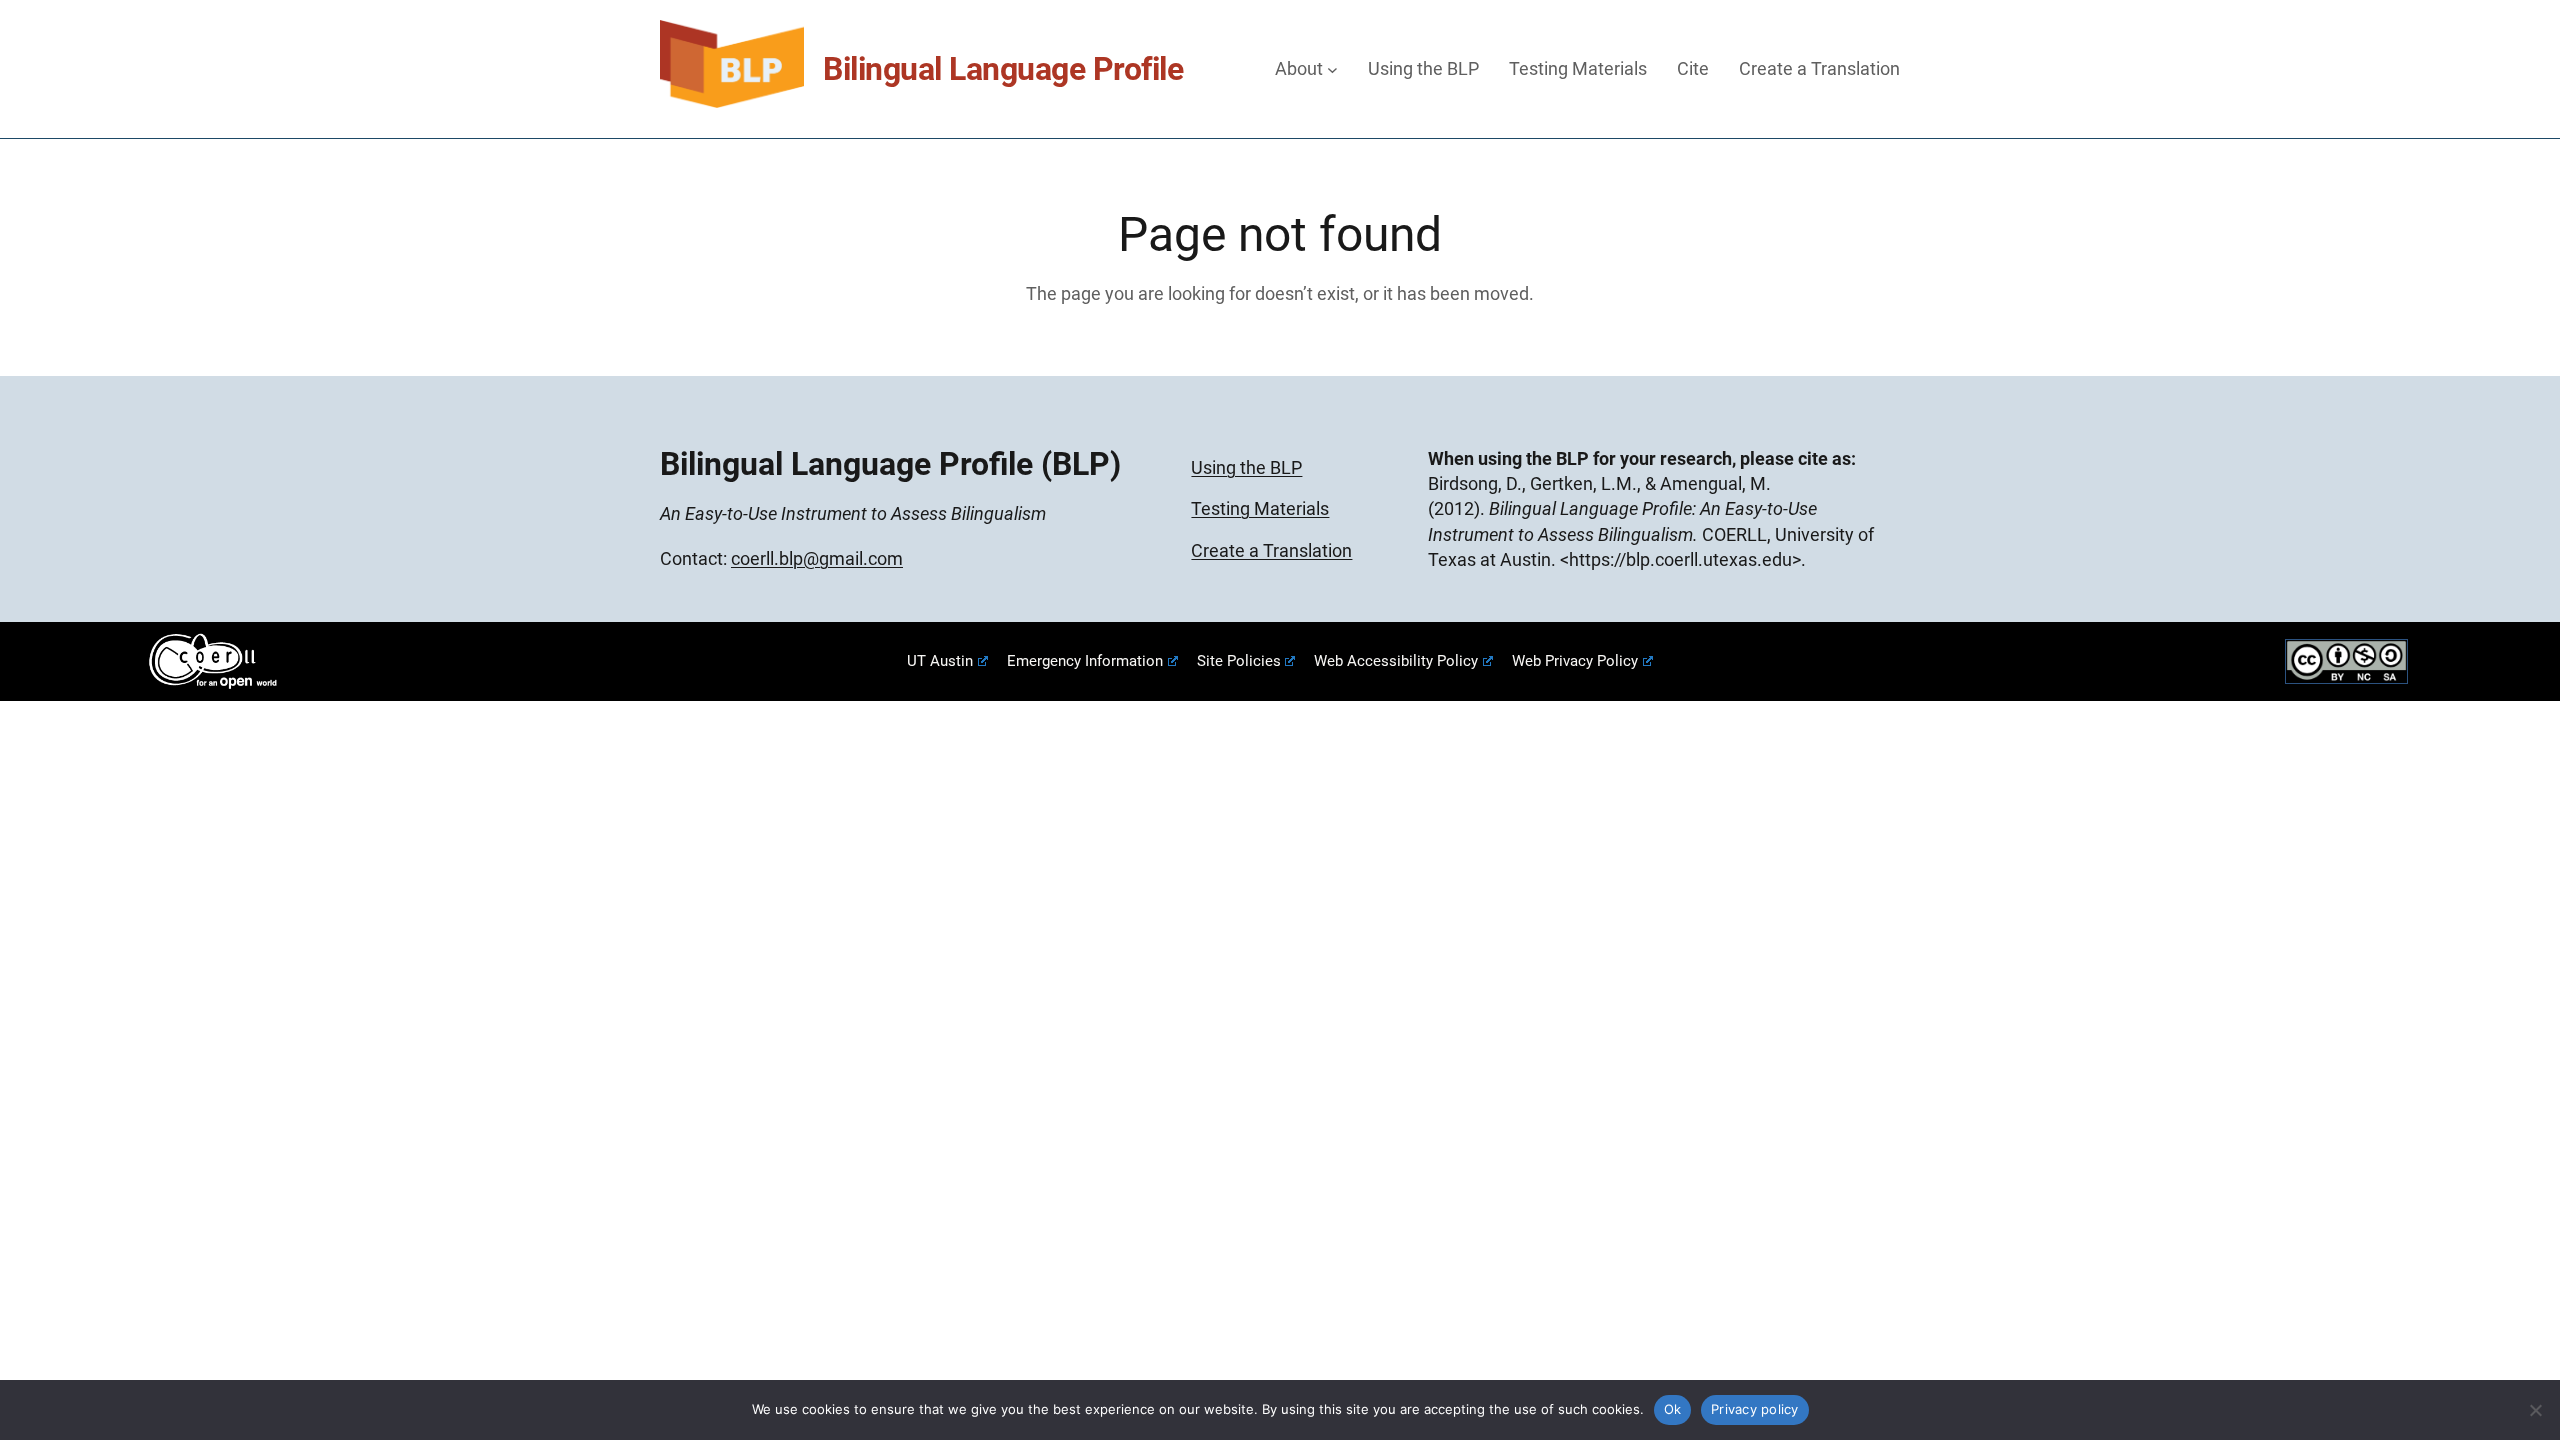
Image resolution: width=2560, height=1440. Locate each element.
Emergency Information (1085, 661)
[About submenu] (1332, 68)
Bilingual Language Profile (1003, 69)
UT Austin (940, 661)
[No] (2535, 1410)
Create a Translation (1271, 550)
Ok (1673, 1409)
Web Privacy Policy (1575, 661)
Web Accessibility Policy (1396, 661)
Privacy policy (1755, 1409)
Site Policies (1239, 661)
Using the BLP (1246, 467)
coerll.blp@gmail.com (817, 558)
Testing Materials (1260, 508)
